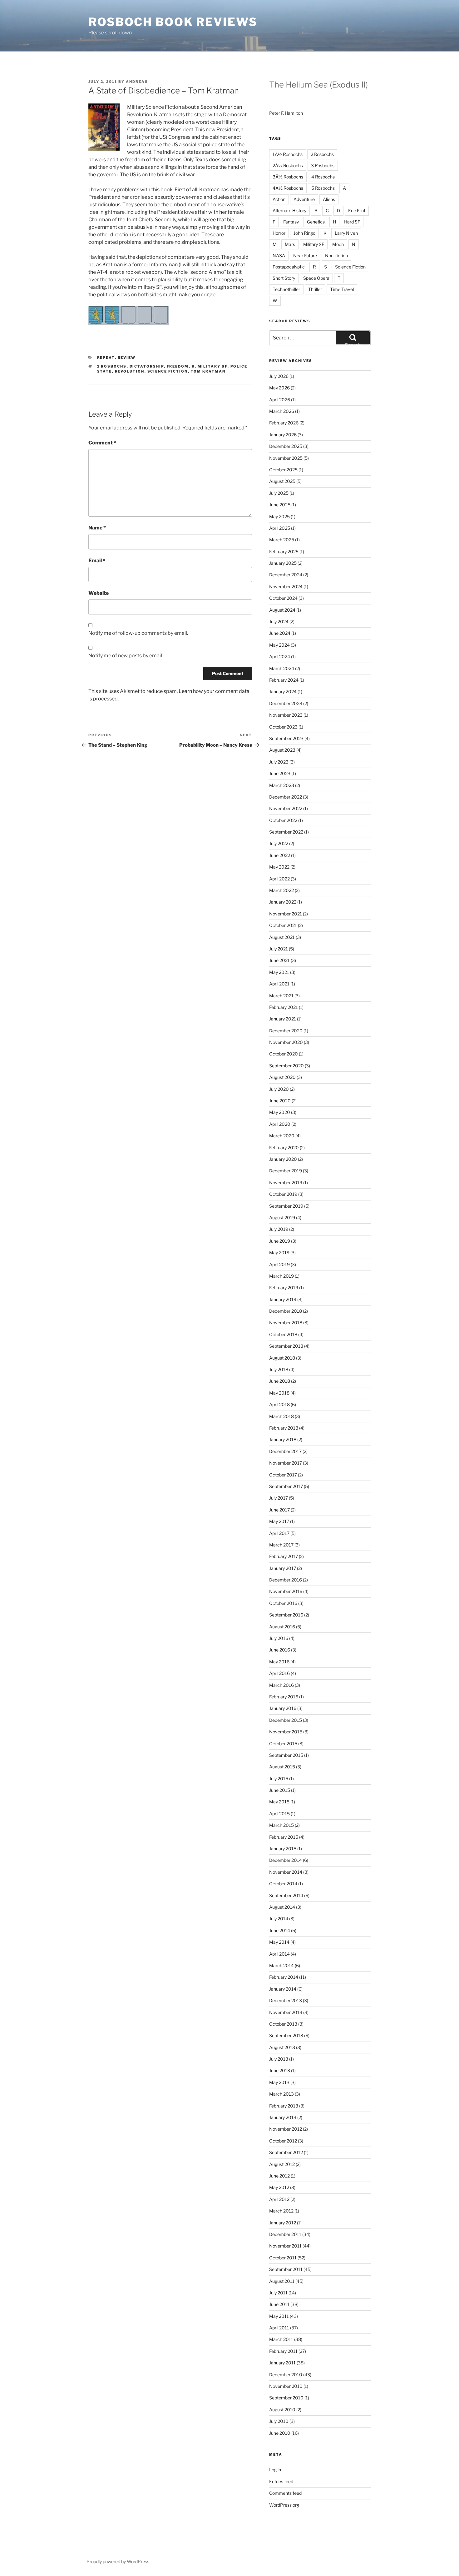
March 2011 (281, 2339)
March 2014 (281, 1965)
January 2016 (283, 1708)
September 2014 (286, 1895)
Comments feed (285, 2493)
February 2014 (284, 1977)
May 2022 (279, 867)
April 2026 (280, 400)
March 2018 (281, 1416)
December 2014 (286, 1860)
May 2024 (279, 645)
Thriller (315, 289)
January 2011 (282, 2363)
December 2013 (286, 2000)
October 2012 (283, 2141)
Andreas (137, 82)
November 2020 (286, 1042)
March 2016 (281, 1685)
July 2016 (279, 1638)
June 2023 (280, 773)
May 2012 (279, 2187)
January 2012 (283, 2223)
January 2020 (283, 1159)
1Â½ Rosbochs (288, 154)
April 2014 (279, 1954)
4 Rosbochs (323, 177)
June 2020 (280, 1101)
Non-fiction (336, 256)
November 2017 (286, 1463)
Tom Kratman (208, 371)
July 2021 (279, 949)
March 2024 (282, 668)
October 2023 (283, 727)
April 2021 (279, 984)
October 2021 (283, 925)
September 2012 (286, 2152)
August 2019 (282, 1218)
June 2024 (280, 633)
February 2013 (284, 2106)
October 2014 (283, 1884)
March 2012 (281, 2211)
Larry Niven (346, 233)
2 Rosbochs (112, 366)
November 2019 (286, 1183)
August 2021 (282, 937)
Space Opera (316, 278)
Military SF (213, 366)
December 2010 (286, 2375)
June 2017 (279, 1510)
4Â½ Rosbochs (288, 188)
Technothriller (286, 289)
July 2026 (279, 376)
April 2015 (279, 1814)
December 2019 (286, 1171)
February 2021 (284, 1007)
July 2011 (278, 2293)
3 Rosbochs (323, 165)
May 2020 (280, 1112)
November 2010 (286, 2386)
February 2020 (284, 1148)
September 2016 (286, 1615)
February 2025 (284, 551)
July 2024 (279, 621)
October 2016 (283, 1603)
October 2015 (283, 1744)
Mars (290, 244)
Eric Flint (357, 210)
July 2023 (279, 762)
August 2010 (282, 2410)
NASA (279, 256)
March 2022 (281, 890)
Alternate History (289, 210)
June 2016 (280, 1650)
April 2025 (280, 528)
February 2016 (284, 1697)
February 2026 (284, 423)
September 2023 (286, 738)
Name (97, 528)
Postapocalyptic (289, 267)
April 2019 (279, 1264)
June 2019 (280, 1241)
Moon (338, 244)
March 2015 (281, 1825)
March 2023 (282, 785)
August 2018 (282, 1358)
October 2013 (283, 2024)
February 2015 (284, 1837)
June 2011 (279, 2304)
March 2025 (282, 540)
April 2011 (279, 2328)
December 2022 (286, 797)
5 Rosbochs (323, 188)
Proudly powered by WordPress (118, 2561)
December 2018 (286, 1311)
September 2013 (286, 2035)
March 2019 (281, 1276)
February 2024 (284, 680)
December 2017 (285, 1451)
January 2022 (283, 902)
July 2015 (279, 1779)
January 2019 (283, 1299)
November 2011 (285, 2246)
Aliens (329, 199)
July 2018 (279, 1369)
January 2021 (283, 1019)
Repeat (106, 358)
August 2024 (282, 610)
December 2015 (286, 1720)
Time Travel (342, 289)
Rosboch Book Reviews (173, 22)
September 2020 (286, 1066)
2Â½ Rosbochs (288, 165)
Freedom (178, 366)
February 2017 (284, 1556)
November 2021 (286, 914)
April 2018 (279, 1404)
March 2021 (281, 996)
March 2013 (281, 2094)
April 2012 (279, 2199)
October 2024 (283, 598)
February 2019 (284, 1288)
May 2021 (279, 972)
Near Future (305, 256)
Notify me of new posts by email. (126, 656)
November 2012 (286, 2129)
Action (279, 199)
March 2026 (282, 411)
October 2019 (283, 1194)
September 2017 (286, 1486)
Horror (279, 233)
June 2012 (279, 2176)
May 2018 (279, 1393)
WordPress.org (284, 2505)
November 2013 (286, 2012)
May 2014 (279, 1942)
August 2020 (282, 1077)
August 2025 (282, 481)
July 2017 (279, 1498)
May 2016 (279, 1662)
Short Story (284, 278)
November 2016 (286, 1591)
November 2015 (286, 1732)
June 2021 (279, 960)
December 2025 (286, 446)
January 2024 (283, 692)
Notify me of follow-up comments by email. (138, 633)
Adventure (304, 199)
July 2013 (279, 2059)
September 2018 (286, 1346)
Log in (275, 2470)
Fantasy (291, 222)
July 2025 (279, 493)
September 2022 (286, 832)
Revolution (130, 371)
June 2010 (280, 2433)
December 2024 (286, 575)
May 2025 (279, 516)
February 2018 (284, 1428)
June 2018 (280, 1381)
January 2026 (283, 435)
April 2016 (279, 1673)
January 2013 (283, 2117)
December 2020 (286, 1031)
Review (127, 358)
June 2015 (280, 1790)
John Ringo (304, 233)
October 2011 (283, 2258)
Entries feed (281, 2481)
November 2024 (286, 586)
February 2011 (283, 2351)
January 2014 (283, 1989)
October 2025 (283, 470)
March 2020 (282, 1136)
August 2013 (282, 2047)
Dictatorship (147, 366)
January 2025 (283, 563)
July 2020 (279, 1089)
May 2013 (279, 2082)
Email (97, 561)
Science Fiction (168, 371)
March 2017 (281, 1545)
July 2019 (279, 1229)
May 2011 (279, 2316)
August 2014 (282, 1907)
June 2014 (280, 1930)
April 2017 (279, 1533)
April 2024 (280, 657)
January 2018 (283, 1439)
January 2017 (283, 1568)
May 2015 (279, 1802)
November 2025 (286, 458)
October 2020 (284, 1054)
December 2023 (286, 703)
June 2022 (280, 855)
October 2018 (283, 1334)
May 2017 (279, 1521)
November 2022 (286, 808)
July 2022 (279, 843)
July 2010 (279, 2421)
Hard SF (352, 222)
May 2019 (279, 1253)
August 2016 (282, 1627)
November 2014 (286, 1872)
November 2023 (286, 715)
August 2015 (282, 1767)
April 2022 (279, 879)
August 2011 (282, 2281)
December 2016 (286, 1580)
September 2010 (286, 2398)
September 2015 (286, 1755)
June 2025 (280, 505)
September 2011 (286, 2269)
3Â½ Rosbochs (288, 177)
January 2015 (283, 1849)
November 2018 (286, 1323)
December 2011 (285, 2234)
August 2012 (282, 2164)
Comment (102, 443)
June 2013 (280, 2070)
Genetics (316, 222)
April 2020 (280, 1124)
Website (99, 593)
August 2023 (282, 750)
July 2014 (279, 1919)
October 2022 (283, 820)
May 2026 (279, 388)
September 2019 (286, 1206)
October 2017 (283, 1475)
